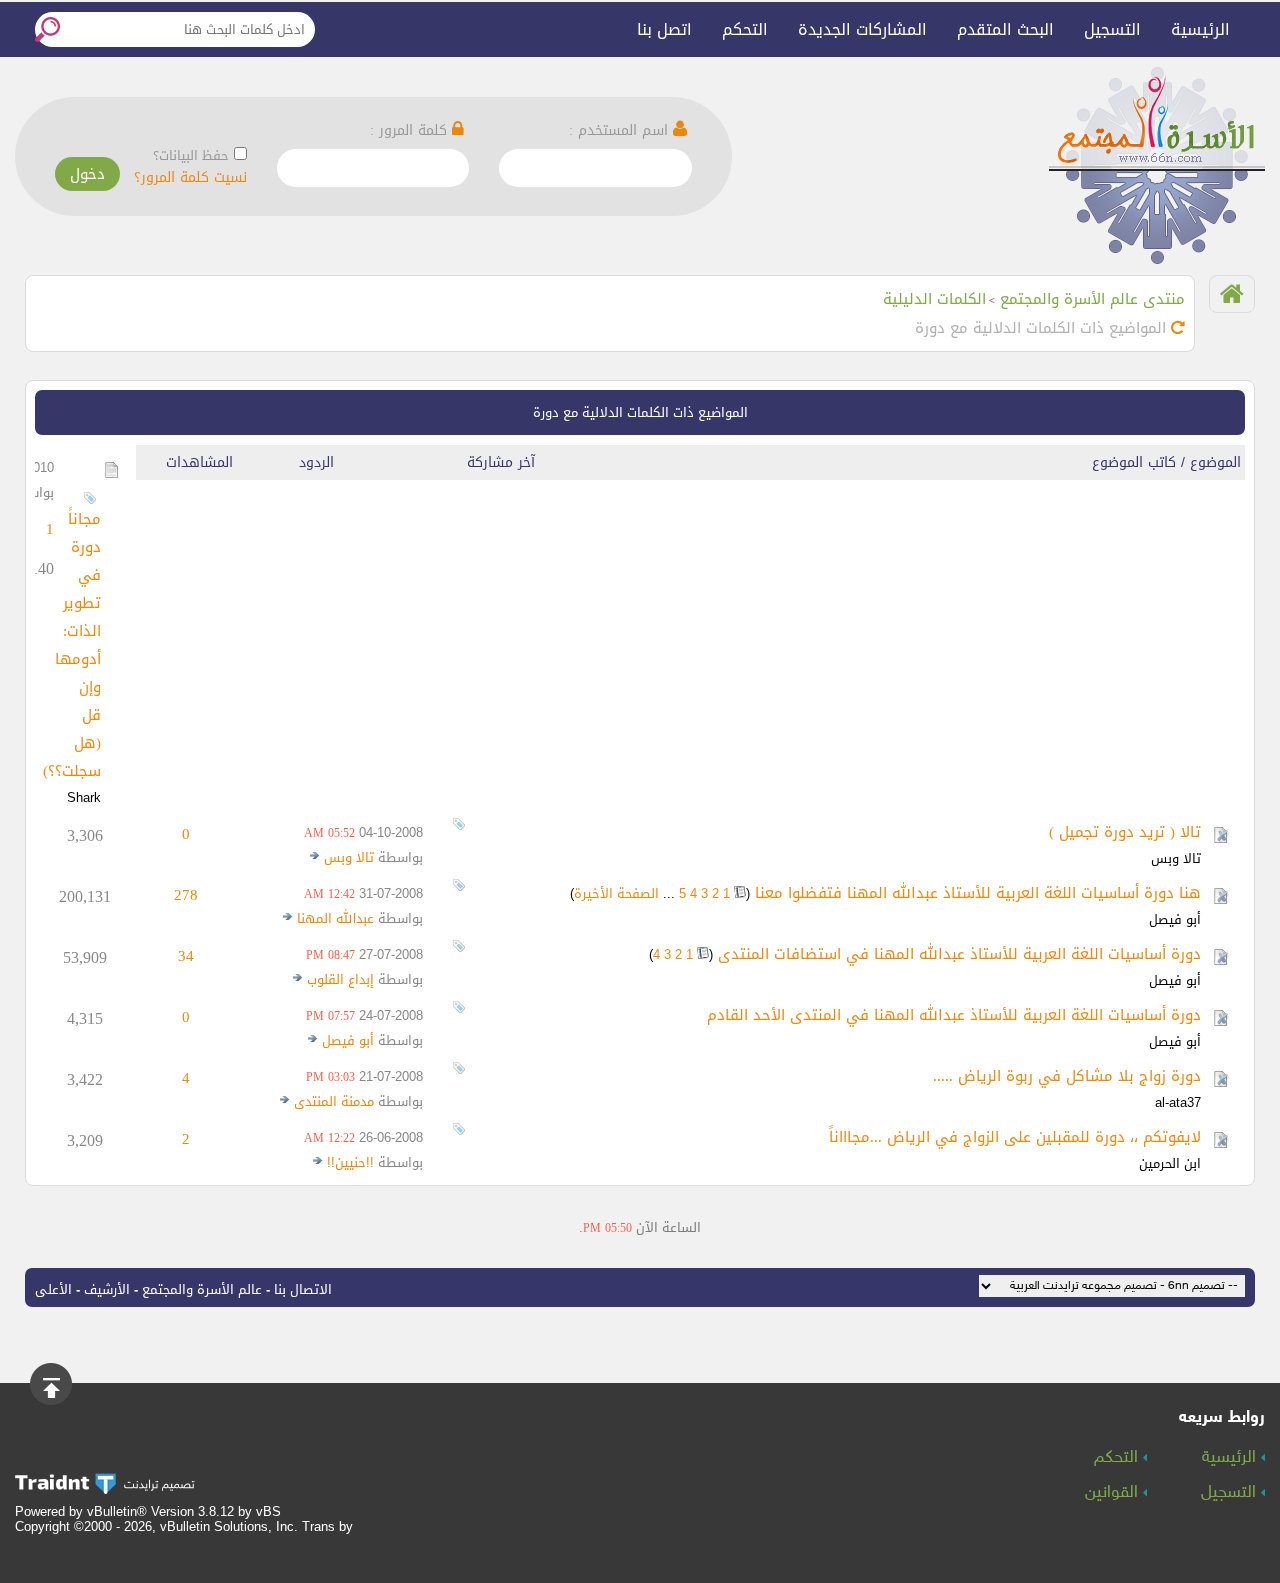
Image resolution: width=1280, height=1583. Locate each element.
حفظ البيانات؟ (191, 155)
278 (186, 895)
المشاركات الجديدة (862, 29)
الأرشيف (107, 1289)
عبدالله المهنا (335, 918)
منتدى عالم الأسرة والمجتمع (1092, 299)
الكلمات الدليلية (934, 299)
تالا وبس (1176, 858)
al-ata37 (1178, 1102)
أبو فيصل (1175, 919)
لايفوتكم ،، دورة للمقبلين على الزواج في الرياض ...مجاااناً (1015, 1137)
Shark (84, 797)
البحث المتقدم (1005, 29)
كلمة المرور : (411, 130)
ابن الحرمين (1170, 1163)
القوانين (1114, 1493)
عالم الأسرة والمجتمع (202, 1289)
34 (186, 956)
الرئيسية (1200, 29)
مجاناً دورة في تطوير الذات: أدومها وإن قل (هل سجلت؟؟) (72, 645)
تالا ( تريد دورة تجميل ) (1125, 832)
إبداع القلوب (340, 979)
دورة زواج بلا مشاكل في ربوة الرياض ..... (1067, 1076)
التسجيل (1112, 29)
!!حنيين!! (350, 1162)
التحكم (745, 29)
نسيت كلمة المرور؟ (190, 177)
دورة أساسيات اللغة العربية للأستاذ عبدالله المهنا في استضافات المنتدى (959, 954)
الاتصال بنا (303, 1289)
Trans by (327, 1526)
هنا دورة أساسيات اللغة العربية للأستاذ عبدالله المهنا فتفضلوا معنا (978, 893)
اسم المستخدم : (621, 130)
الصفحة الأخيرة (616, 893)
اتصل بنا (664, 29)
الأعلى (53, 1289)
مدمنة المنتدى (334, 1101)
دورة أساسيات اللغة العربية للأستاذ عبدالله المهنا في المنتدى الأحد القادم (954, 1015)
